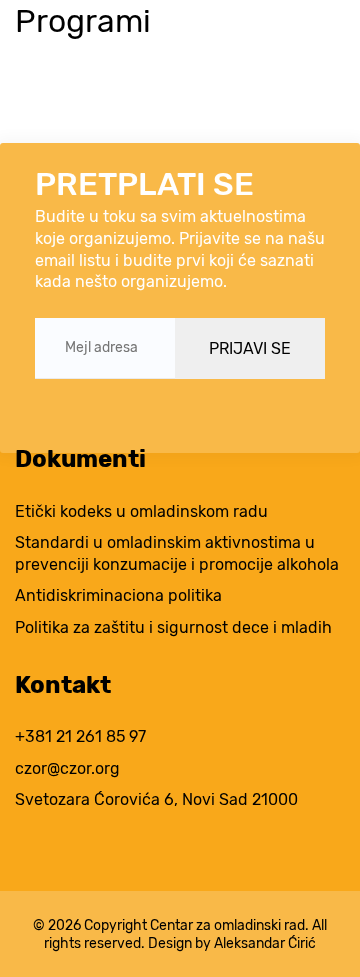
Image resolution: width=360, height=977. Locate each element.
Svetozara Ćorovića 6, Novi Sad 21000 (156, 799)
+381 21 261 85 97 (80, 736)
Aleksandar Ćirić (265, 943)
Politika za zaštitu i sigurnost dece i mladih (173, 627)
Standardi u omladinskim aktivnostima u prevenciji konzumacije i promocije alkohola (177, 553)
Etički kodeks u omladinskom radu (141, 511)
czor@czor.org (67, 768)
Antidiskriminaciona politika (118, 595)
